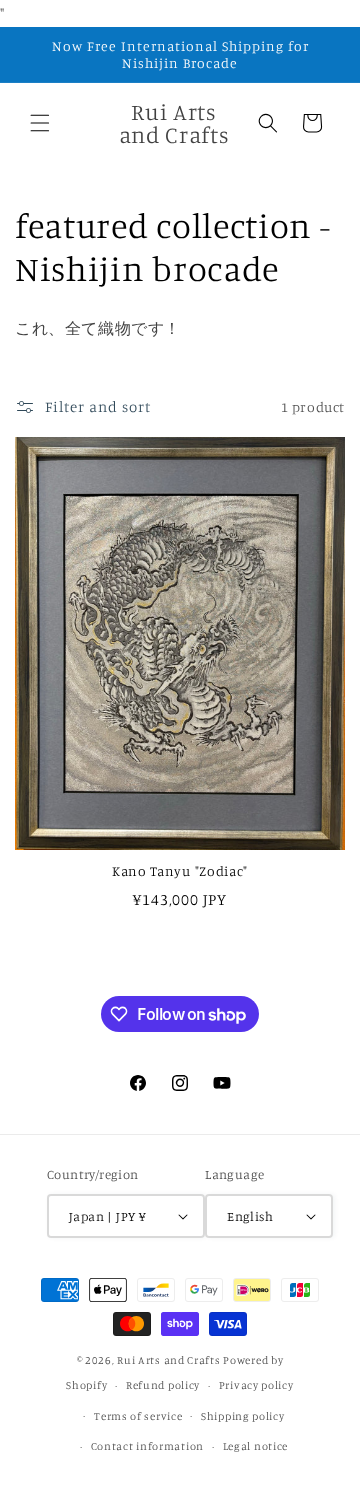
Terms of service (138, 1416)
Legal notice (255, 1446)
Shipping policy (243, 1416)
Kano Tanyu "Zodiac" (180, 870)
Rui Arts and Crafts (168, 1360)
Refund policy (163, 1385)
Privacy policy (256, 1385)
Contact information (147, 1446)
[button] (40, 123)
